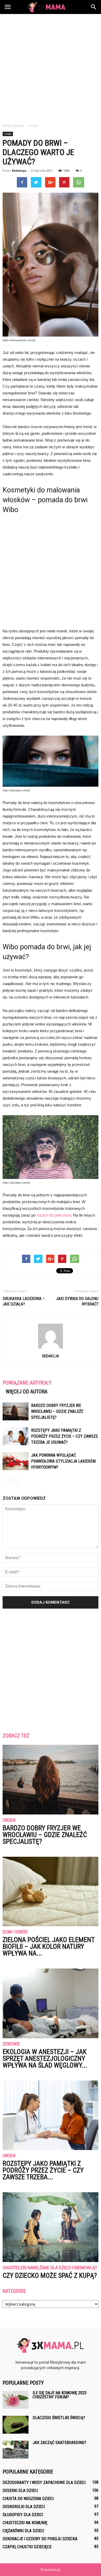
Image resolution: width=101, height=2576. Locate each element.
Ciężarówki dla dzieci (23, 2531)
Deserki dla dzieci (20, 2491)
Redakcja (19, 170)
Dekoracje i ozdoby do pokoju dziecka (40, 2539)
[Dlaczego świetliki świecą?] (16, 2425)
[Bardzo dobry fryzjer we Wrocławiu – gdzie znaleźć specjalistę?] (16, 1411)
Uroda (8, 134)
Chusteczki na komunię (25, 2523)
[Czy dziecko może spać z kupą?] (51, 2227)
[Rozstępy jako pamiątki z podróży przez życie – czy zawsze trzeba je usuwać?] (16, 1436)
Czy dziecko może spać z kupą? (50, 2275)
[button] (94, 7)
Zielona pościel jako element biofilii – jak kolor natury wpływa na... (49, 1946)
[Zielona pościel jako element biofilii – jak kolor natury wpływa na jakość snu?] (51, 1891)
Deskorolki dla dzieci (24, 2507)
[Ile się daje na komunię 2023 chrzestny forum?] (16, 2400)
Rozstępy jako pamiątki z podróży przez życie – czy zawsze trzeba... (43, 2170)
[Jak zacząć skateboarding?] (16, 2450)
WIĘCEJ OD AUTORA (27, 1392)
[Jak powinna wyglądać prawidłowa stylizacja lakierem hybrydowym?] (16, 1461)
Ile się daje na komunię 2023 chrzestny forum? (60, 2395)
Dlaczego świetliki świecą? (59, 2418)
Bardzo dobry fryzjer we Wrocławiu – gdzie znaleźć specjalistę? (57, 1411)
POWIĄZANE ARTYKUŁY (27, 1383)
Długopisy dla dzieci (23, 2515)
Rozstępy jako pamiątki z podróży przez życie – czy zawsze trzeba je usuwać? (64, 1436)
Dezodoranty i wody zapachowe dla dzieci (44, 2483)
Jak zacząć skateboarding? (59, 2443)
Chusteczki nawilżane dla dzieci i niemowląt (50, 2268)
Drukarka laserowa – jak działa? (24, 1301)
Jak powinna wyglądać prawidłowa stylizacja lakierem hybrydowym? (63, 1461)
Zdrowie (11, 2044)
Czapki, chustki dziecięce (27, 2547)
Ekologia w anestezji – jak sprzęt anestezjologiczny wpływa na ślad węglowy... (45, 2058)
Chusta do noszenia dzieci (28, 2499)
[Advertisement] (51, 67)
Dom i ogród (15, 1932)
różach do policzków (54, 1215)
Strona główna (13, 126)
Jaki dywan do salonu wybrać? (77, 1301)
